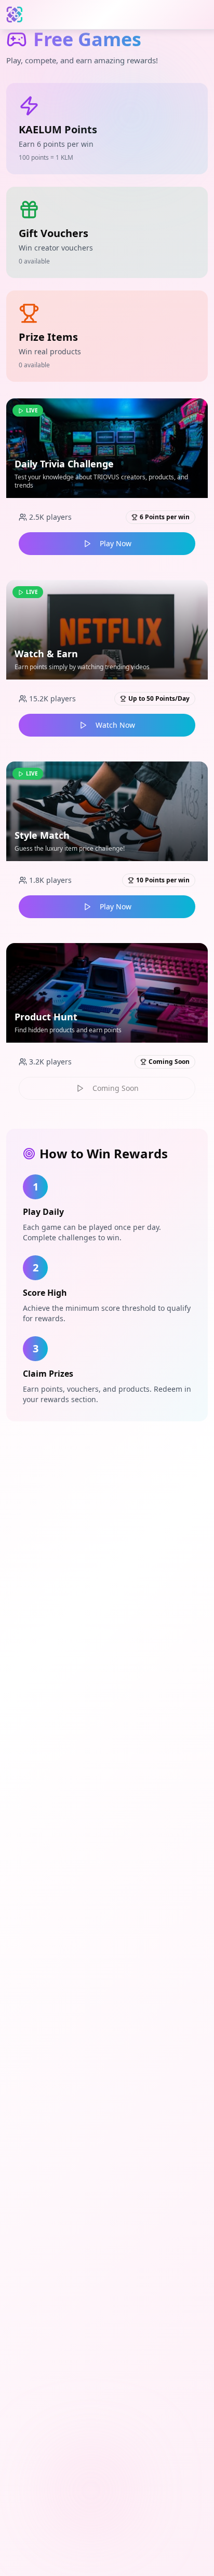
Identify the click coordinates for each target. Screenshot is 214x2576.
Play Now (116, 543)
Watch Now (115, 725)
